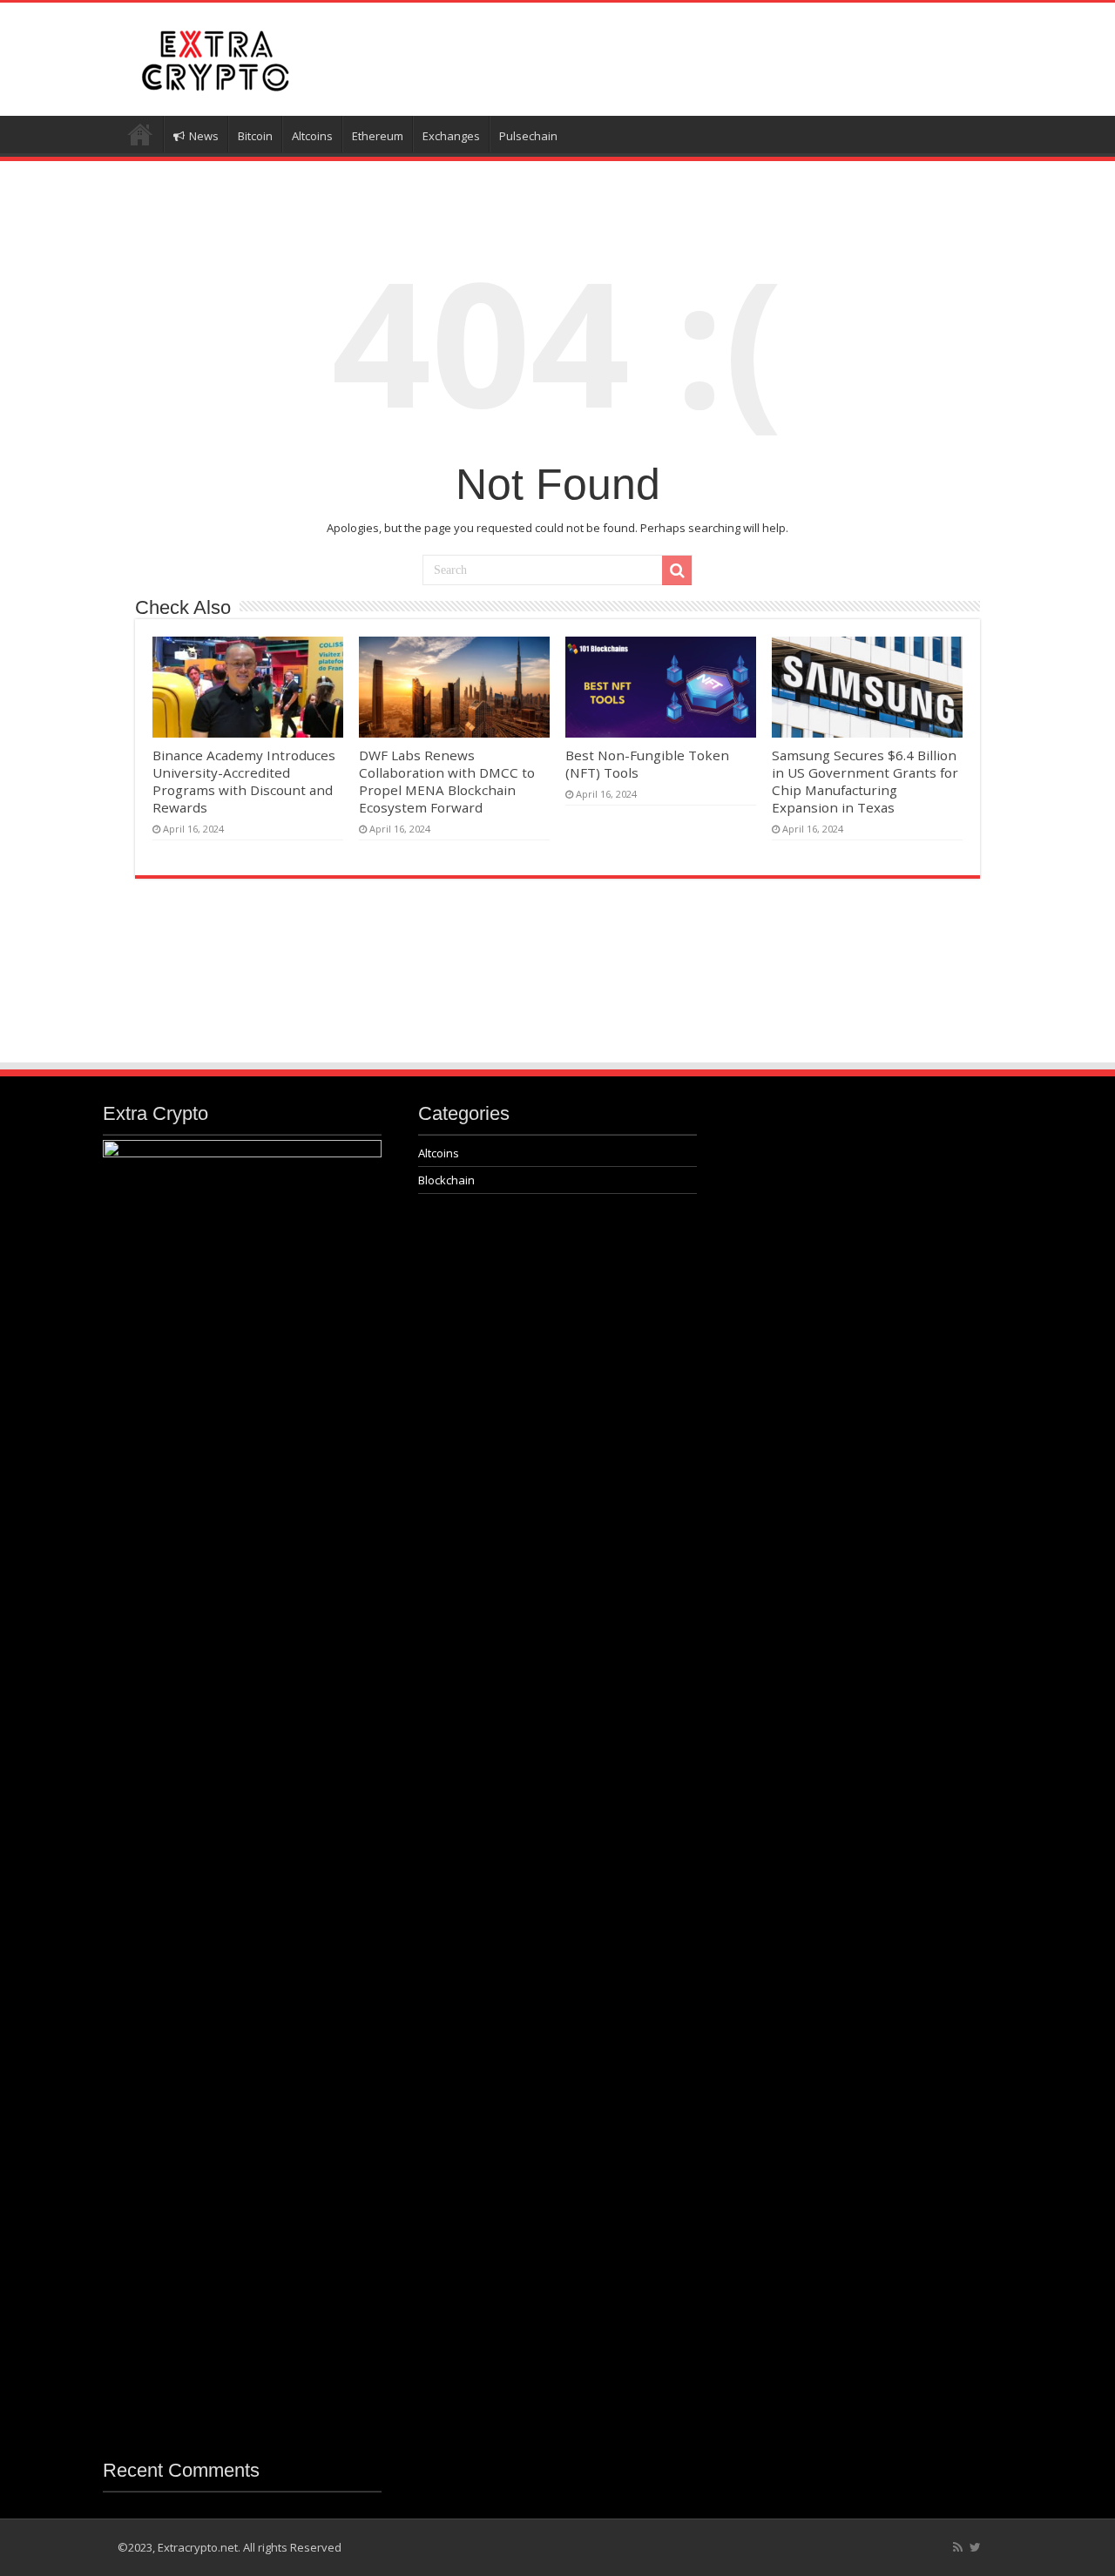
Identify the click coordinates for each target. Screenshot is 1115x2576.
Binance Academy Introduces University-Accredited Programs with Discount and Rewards (244, 781)
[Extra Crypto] (213, 57)
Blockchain (446, 1180)
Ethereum (378, 136)
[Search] (677, 570)
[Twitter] (975, 2547)
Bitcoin (255, 136)
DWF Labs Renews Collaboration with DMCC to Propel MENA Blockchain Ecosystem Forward (447, 781)
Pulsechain (528, 136)
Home (140, 134)
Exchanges (451, 136)
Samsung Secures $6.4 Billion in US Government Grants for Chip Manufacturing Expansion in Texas (865, 781)
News (204, 136)
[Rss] (958, 2547)
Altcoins (312, 136)
